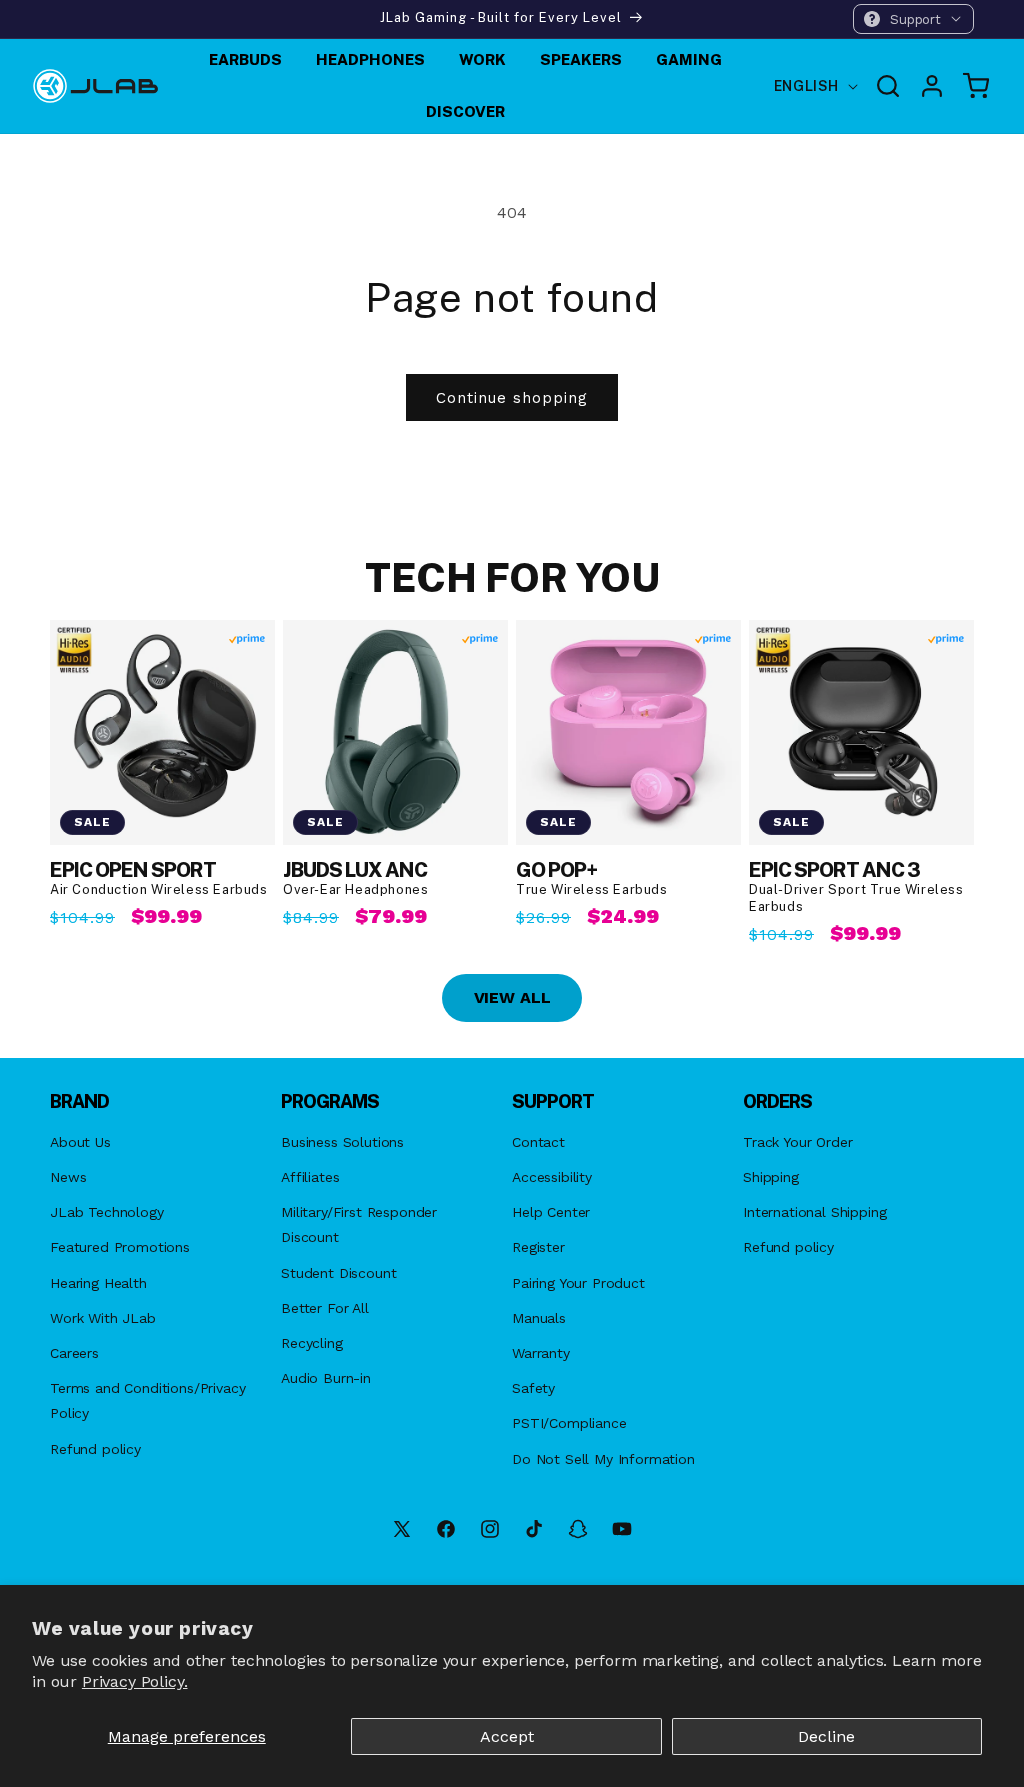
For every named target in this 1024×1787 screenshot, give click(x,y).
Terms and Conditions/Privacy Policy (148, 1400)
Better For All (325, 1308)
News (68, 1177)
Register (538, 1247)
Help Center (551, 1212)
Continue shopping (512, 398)
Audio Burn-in (326, 1378)
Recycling (312, 1343)
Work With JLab (103, 1318)
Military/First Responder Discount (359, 1224)
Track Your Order (797, 1142)
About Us (80, 1142)
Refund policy (95, 1449)
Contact (538, 1142)
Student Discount (338, 1273)
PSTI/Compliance (569, 1423)
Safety (533, 1388)
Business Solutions (342, 1142)
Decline (826, 1736)
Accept (507, 1736)
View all (512, 997)
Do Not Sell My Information (603, 1459)
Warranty (541, 1353)
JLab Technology (107, 1212)
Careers (74, 1353)
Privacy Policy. (135, 1681)
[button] (913, 19)
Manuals (539, 1318)
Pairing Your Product (578, 1283)
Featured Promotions (120, 1247)
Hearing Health (98, 1283)
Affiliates (310, 1177)
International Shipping (814, 1212)
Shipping (771, 1177)
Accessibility (552, 1177)
